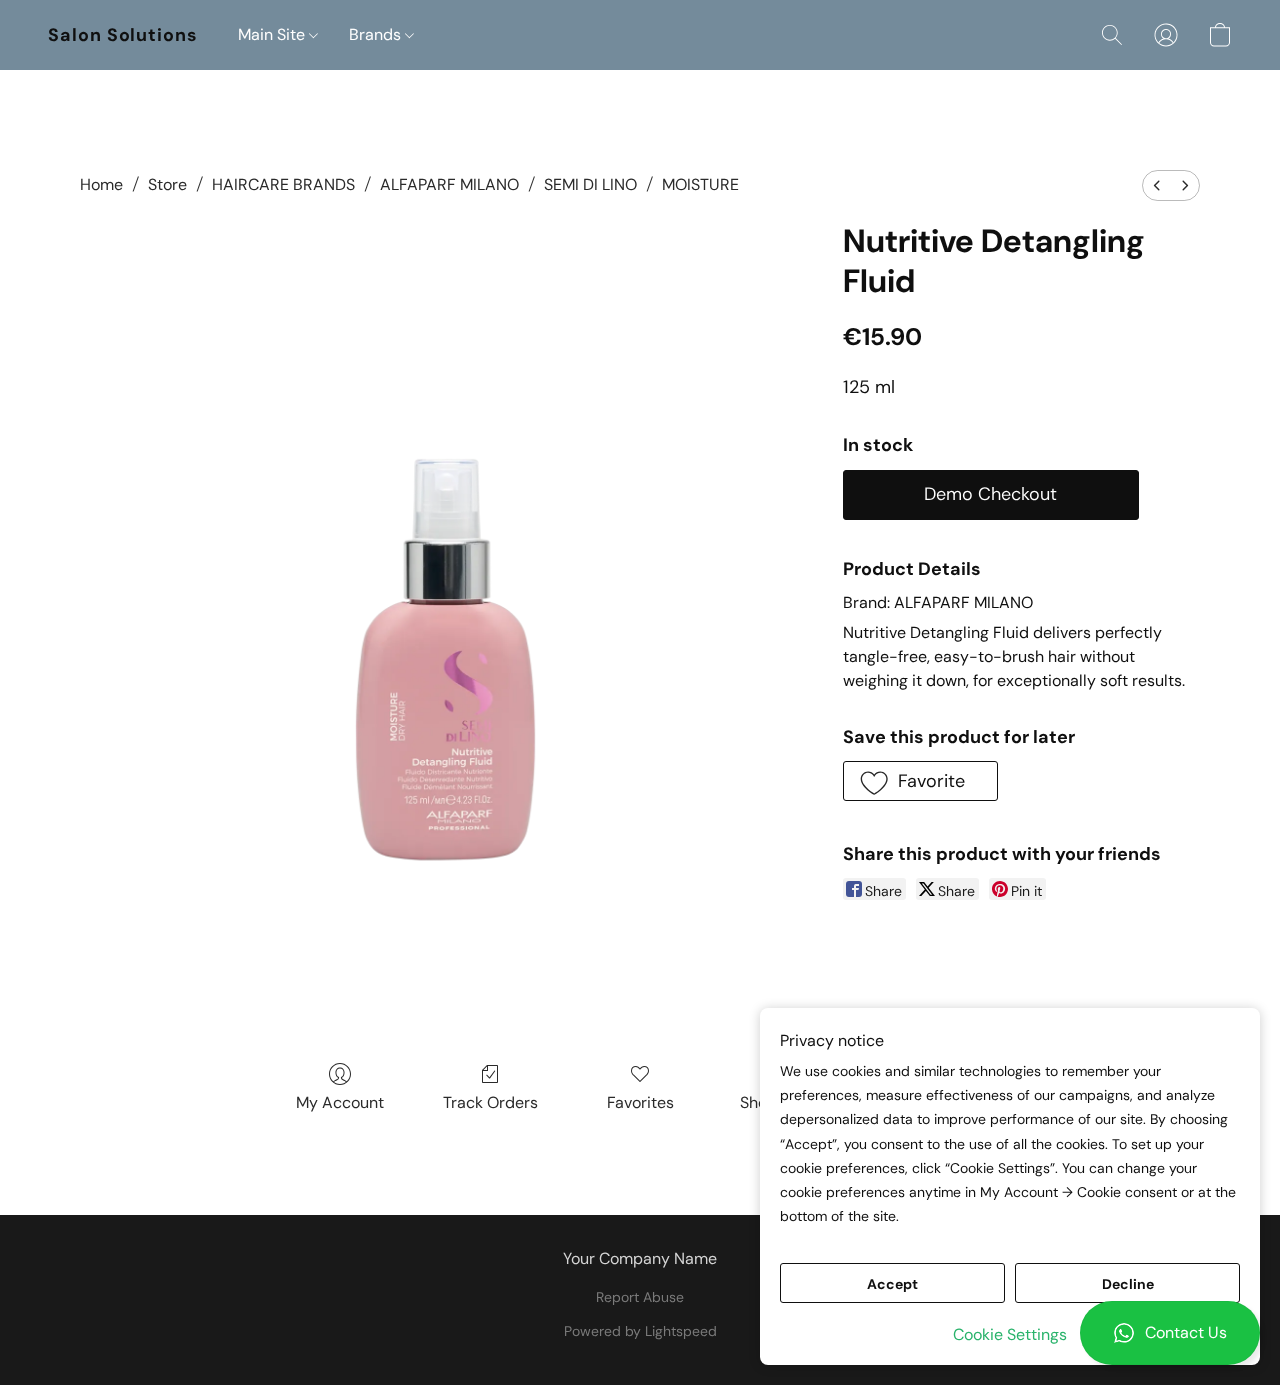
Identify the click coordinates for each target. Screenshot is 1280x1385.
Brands (377, 34)
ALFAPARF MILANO (449, 184)
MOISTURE (700, 184)
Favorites (640, 1102)
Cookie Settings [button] (1010, 1334)
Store (167, 184)
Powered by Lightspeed (640, 1331)
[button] (1170, 1333)
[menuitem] (1157, 185)
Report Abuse (640, 1297)
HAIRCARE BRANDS (283, 184)
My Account (340, 1102)
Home (101, 184)
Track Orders (490, 1102)
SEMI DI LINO (590, 184)
